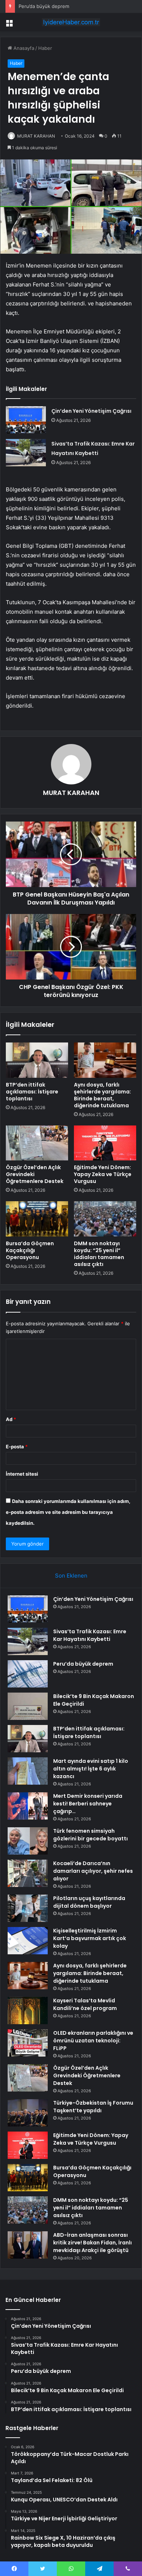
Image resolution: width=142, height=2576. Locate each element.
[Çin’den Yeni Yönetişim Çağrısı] (26, 420)
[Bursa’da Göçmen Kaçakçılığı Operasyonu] (37, 1219)
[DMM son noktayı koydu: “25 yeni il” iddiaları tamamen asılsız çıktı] (105, 1219)
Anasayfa (23, 48)
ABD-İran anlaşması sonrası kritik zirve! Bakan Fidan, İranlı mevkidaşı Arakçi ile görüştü (92, 2243)
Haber (45, 48)
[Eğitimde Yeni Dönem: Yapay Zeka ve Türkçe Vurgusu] (105, 1143)
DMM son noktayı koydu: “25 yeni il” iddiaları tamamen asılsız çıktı (99, 1254)
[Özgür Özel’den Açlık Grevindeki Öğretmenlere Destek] (37, 1143)
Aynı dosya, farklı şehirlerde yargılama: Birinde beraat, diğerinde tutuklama (102, 1095)
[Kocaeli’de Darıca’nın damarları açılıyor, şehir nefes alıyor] (28, 1873)
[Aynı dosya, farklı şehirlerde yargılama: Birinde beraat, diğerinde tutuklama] (105, 1060)
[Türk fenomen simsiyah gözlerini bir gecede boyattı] (28, 1841)
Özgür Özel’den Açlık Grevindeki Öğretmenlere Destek (87, 2076)
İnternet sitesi (22, 1474)
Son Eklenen (71, 1576)
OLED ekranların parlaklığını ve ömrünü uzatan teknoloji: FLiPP (93, 2041)
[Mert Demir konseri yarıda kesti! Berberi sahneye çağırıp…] (28, 1806)
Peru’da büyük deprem (44, 6)
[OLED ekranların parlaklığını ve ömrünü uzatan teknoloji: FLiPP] (28, 2043)
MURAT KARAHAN (36, 136)
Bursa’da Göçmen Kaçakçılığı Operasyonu (30, 1250)
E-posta (17, 1447)
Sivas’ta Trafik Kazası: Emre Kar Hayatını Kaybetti (90, 1635)
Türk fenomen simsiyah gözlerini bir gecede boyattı (90, 1835)
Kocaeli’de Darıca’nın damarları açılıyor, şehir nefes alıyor (93, 1871)
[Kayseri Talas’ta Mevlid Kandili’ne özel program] (28, 2011)
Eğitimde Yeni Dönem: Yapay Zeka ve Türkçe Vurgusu (103, 1174)
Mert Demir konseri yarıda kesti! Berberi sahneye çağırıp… (88, 1804)
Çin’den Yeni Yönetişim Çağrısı (91, 411)
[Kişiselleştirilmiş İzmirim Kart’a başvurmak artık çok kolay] (28, 1941)
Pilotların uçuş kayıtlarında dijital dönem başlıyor (89, 1902)
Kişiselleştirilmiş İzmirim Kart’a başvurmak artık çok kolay (90, 1938)
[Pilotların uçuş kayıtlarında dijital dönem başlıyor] (28, 1908)
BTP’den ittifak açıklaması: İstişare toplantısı (32, 1092)
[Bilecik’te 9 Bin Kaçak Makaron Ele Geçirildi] (28, 1706)
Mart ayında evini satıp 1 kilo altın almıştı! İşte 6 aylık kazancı (91, 1769)
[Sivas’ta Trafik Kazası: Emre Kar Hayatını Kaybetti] (26, 453)
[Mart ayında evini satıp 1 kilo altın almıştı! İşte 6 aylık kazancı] (28, 1771)
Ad (11, 1419)
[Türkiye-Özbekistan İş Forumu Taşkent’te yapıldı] (28, 2113)
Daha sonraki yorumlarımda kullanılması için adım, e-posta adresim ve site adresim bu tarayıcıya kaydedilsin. (68, 1512)
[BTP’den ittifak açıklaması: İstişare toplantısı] (37, 1060)
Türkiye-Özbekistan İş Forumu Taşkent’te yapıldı (93, 2107)
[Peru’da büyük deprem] (28, 1674)
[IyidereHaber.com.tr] (71, 22)
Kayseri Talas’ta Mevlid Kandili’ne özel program (85, 2004)
